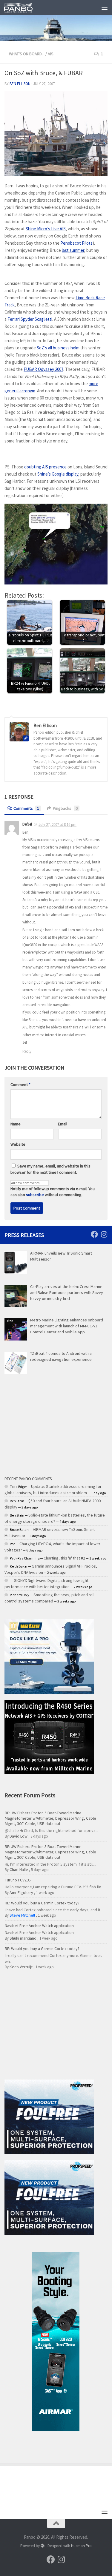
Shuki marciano (23, 1938)
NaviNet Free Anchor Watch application (39, 1926)
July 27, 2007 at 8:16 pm (57, 825)
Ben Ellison (20, 84)
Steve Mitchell (22, 1915)
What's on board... (27, 54)
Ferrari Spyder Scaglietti (30, 319)
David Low (19, 1836)
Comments (26, 808)
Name (16, 1124)
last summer (73, 250)
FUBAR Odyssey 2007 (43, 369)
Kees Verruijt (21, 1967)
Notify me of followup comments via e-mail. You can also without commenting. (53, 1192)
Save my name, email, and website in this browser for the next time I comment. (50, 1169)
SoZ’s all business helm (58, 348)
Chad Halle (19, 1869)
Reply (27, 1051)
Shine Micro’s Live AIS (46, 229)
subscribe (35, 1195)
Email (63, 1124)
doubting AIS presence (45, 467)
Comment (20, 1085)
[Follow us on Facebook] (94, 1234)
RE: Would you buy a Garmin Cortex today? (42, 1903)
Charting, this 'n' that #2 (64, 1558)
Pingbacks (65, 808)
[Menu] (105, 7)
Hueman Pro (81, 2546)
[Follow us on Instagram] (104, 1234)
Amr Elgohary (21, 1892)
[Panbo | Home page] (23, 7)
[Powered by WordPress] (43, 2546)
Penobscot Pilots (76, 243)
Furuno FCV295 (18, 1880)
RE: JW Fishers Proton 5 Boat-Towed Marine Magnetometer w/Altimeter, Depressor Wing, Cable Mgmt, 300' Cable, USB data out (50, 1818)
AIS (51, 54)
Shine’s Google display (58, 474)
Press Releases (24, 1235)
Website (18, 1144)
